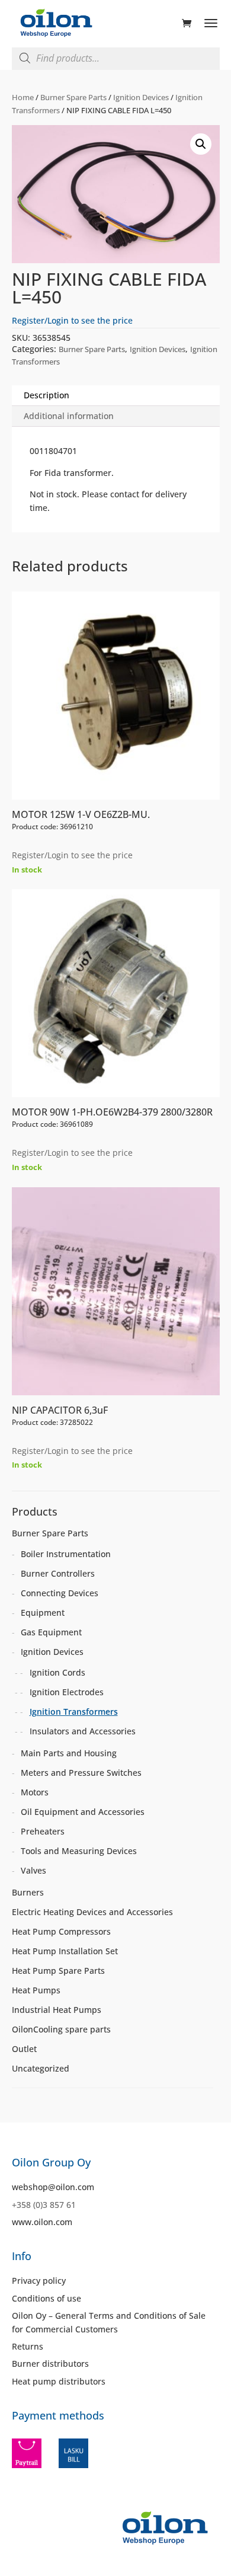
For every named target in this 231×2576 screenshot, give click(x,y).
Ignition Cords (57, 1672)
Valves (33, 1870)
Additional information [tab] (69, 416)
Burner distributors (50, 2364)
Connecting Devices (60, 1593)
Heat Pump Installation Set (65, 1951)
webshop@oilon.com (53, 2187)
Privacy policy (39, 2281)
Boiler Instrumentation (66, 1554)
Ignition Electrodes (67, 1692)
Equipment (43, 1613)
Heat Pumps (36, 1990)
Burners (28, 1892)
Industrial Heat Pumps (57, 2010)
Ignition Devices (141, 97)
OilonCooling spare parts (61, 2029)
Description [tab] (46, 395)
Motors (35, 1792)
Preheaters (43, 1831)
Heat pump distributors (59, 2381)
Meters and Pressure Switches (81, 1773)
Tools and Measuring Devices (79, 1851)
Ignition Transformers (74, 1712)
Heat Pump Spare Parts (58, 1971)
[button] (201, 144)
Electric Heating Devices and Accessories (92, 1912)
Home (23, 97)
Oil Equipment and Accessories (83, 1812)
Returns (28, 2346)
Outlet (24, 2049)
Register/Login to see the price (72, 320)
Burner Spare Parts (73, 97)
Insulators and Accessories (83, 1731)
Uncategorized (41, 2068)
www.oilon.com (42, 2222)
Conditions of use (46, 2298)
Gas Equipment (51, 1632)
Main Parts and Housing (69, 1753)
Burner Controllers (58, 1573)
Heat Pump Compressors (61, 1931)
